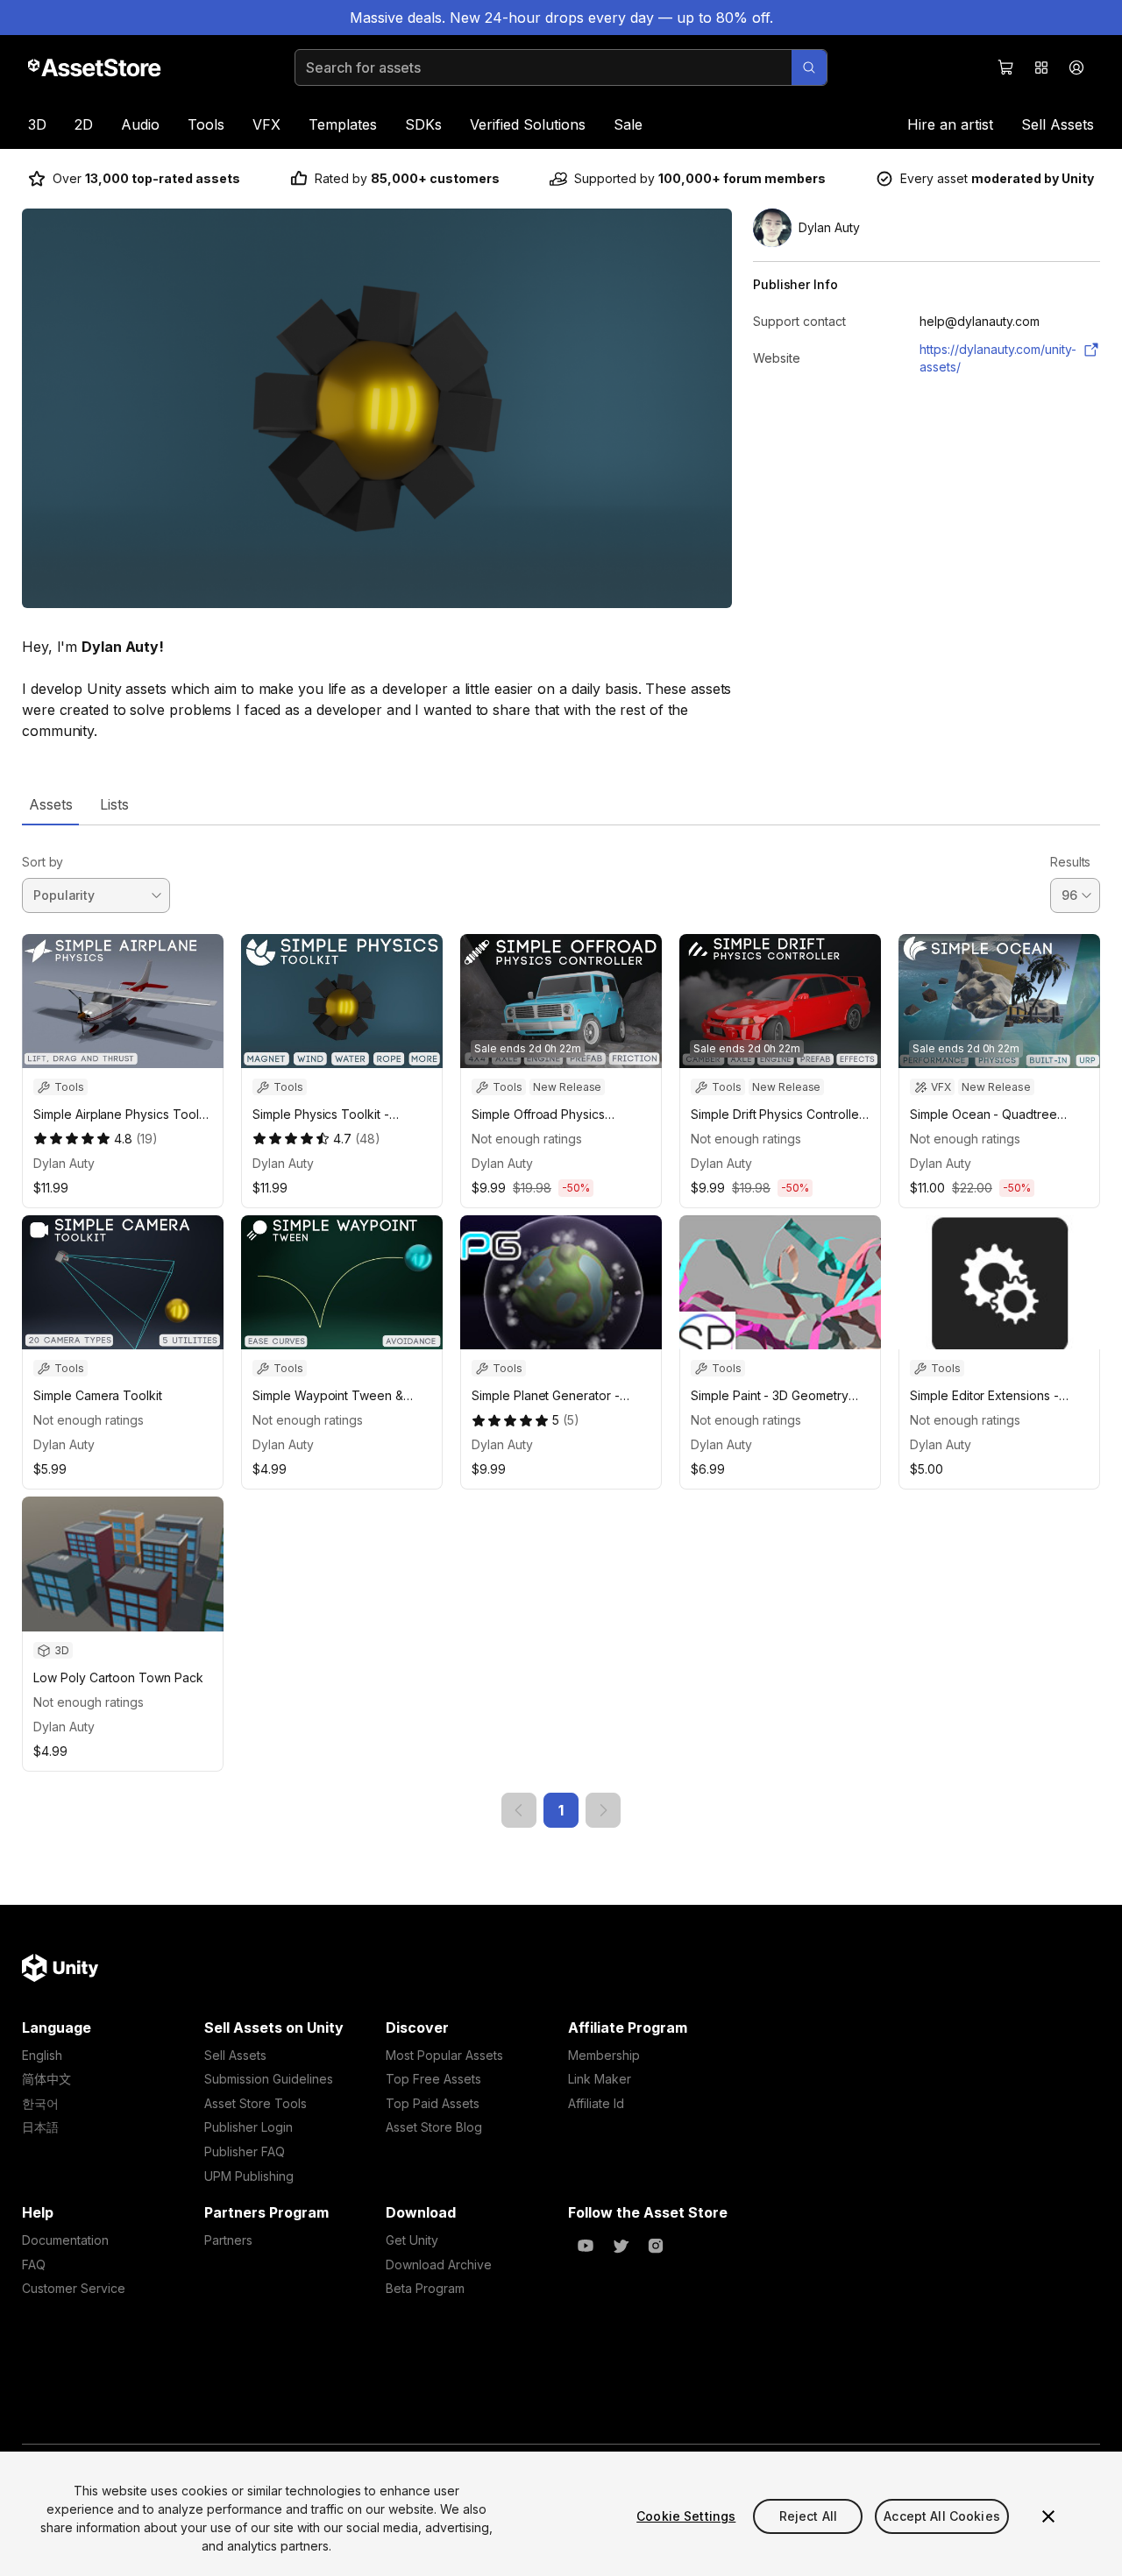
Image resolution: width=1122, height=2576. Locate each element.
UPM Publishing (249, 2176)
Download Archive (439, 2265)
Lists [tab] (114, 804)
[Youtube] (586, 2246)
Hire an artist (950, 124)
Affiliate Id (596, 2103)
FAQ (34, 2265)
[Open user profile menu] (1076, 67)
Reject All (808, 2516)
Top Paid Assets (433, 2103)
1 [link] (561, 1810)
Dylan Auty (64, 1163)
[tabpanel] (561, 1327)
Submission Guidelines (269, 2079)
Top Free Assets (433, 2079)
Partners (228, 2240)
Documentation (65, 2240)
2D (84, 124)
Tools (206, 124)
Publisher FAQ (245, 2151)
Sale (628, 124)
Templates (343, 124)
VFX (266, 124)
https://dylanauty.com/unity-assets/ (998, 358)
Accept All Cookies (942, 2516)
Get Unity (412, 2240)
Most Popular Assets (444, 2055)
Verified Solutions (528, 124)
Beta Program (425, 2288)
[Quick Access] (1041, 67)
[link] (519, 1810)
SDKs (423, 124)
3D (37, 124)
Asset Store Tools (256, 2103)
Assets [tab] (50, 804)
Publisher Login (249, 2127)
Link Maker (600, 2079)
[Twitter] (621, 2246)
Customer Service (74, 2288)
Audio (140, 124)
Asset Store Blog (434, 2127)
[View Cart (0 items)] (1006, 67)
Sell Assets (1058, 124)
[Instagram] (656, 2246)
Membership (604, 2055)
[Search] (809, 67)
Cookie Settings (686, 2516)
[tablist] (561, 804)
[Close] (1048, 2516)
